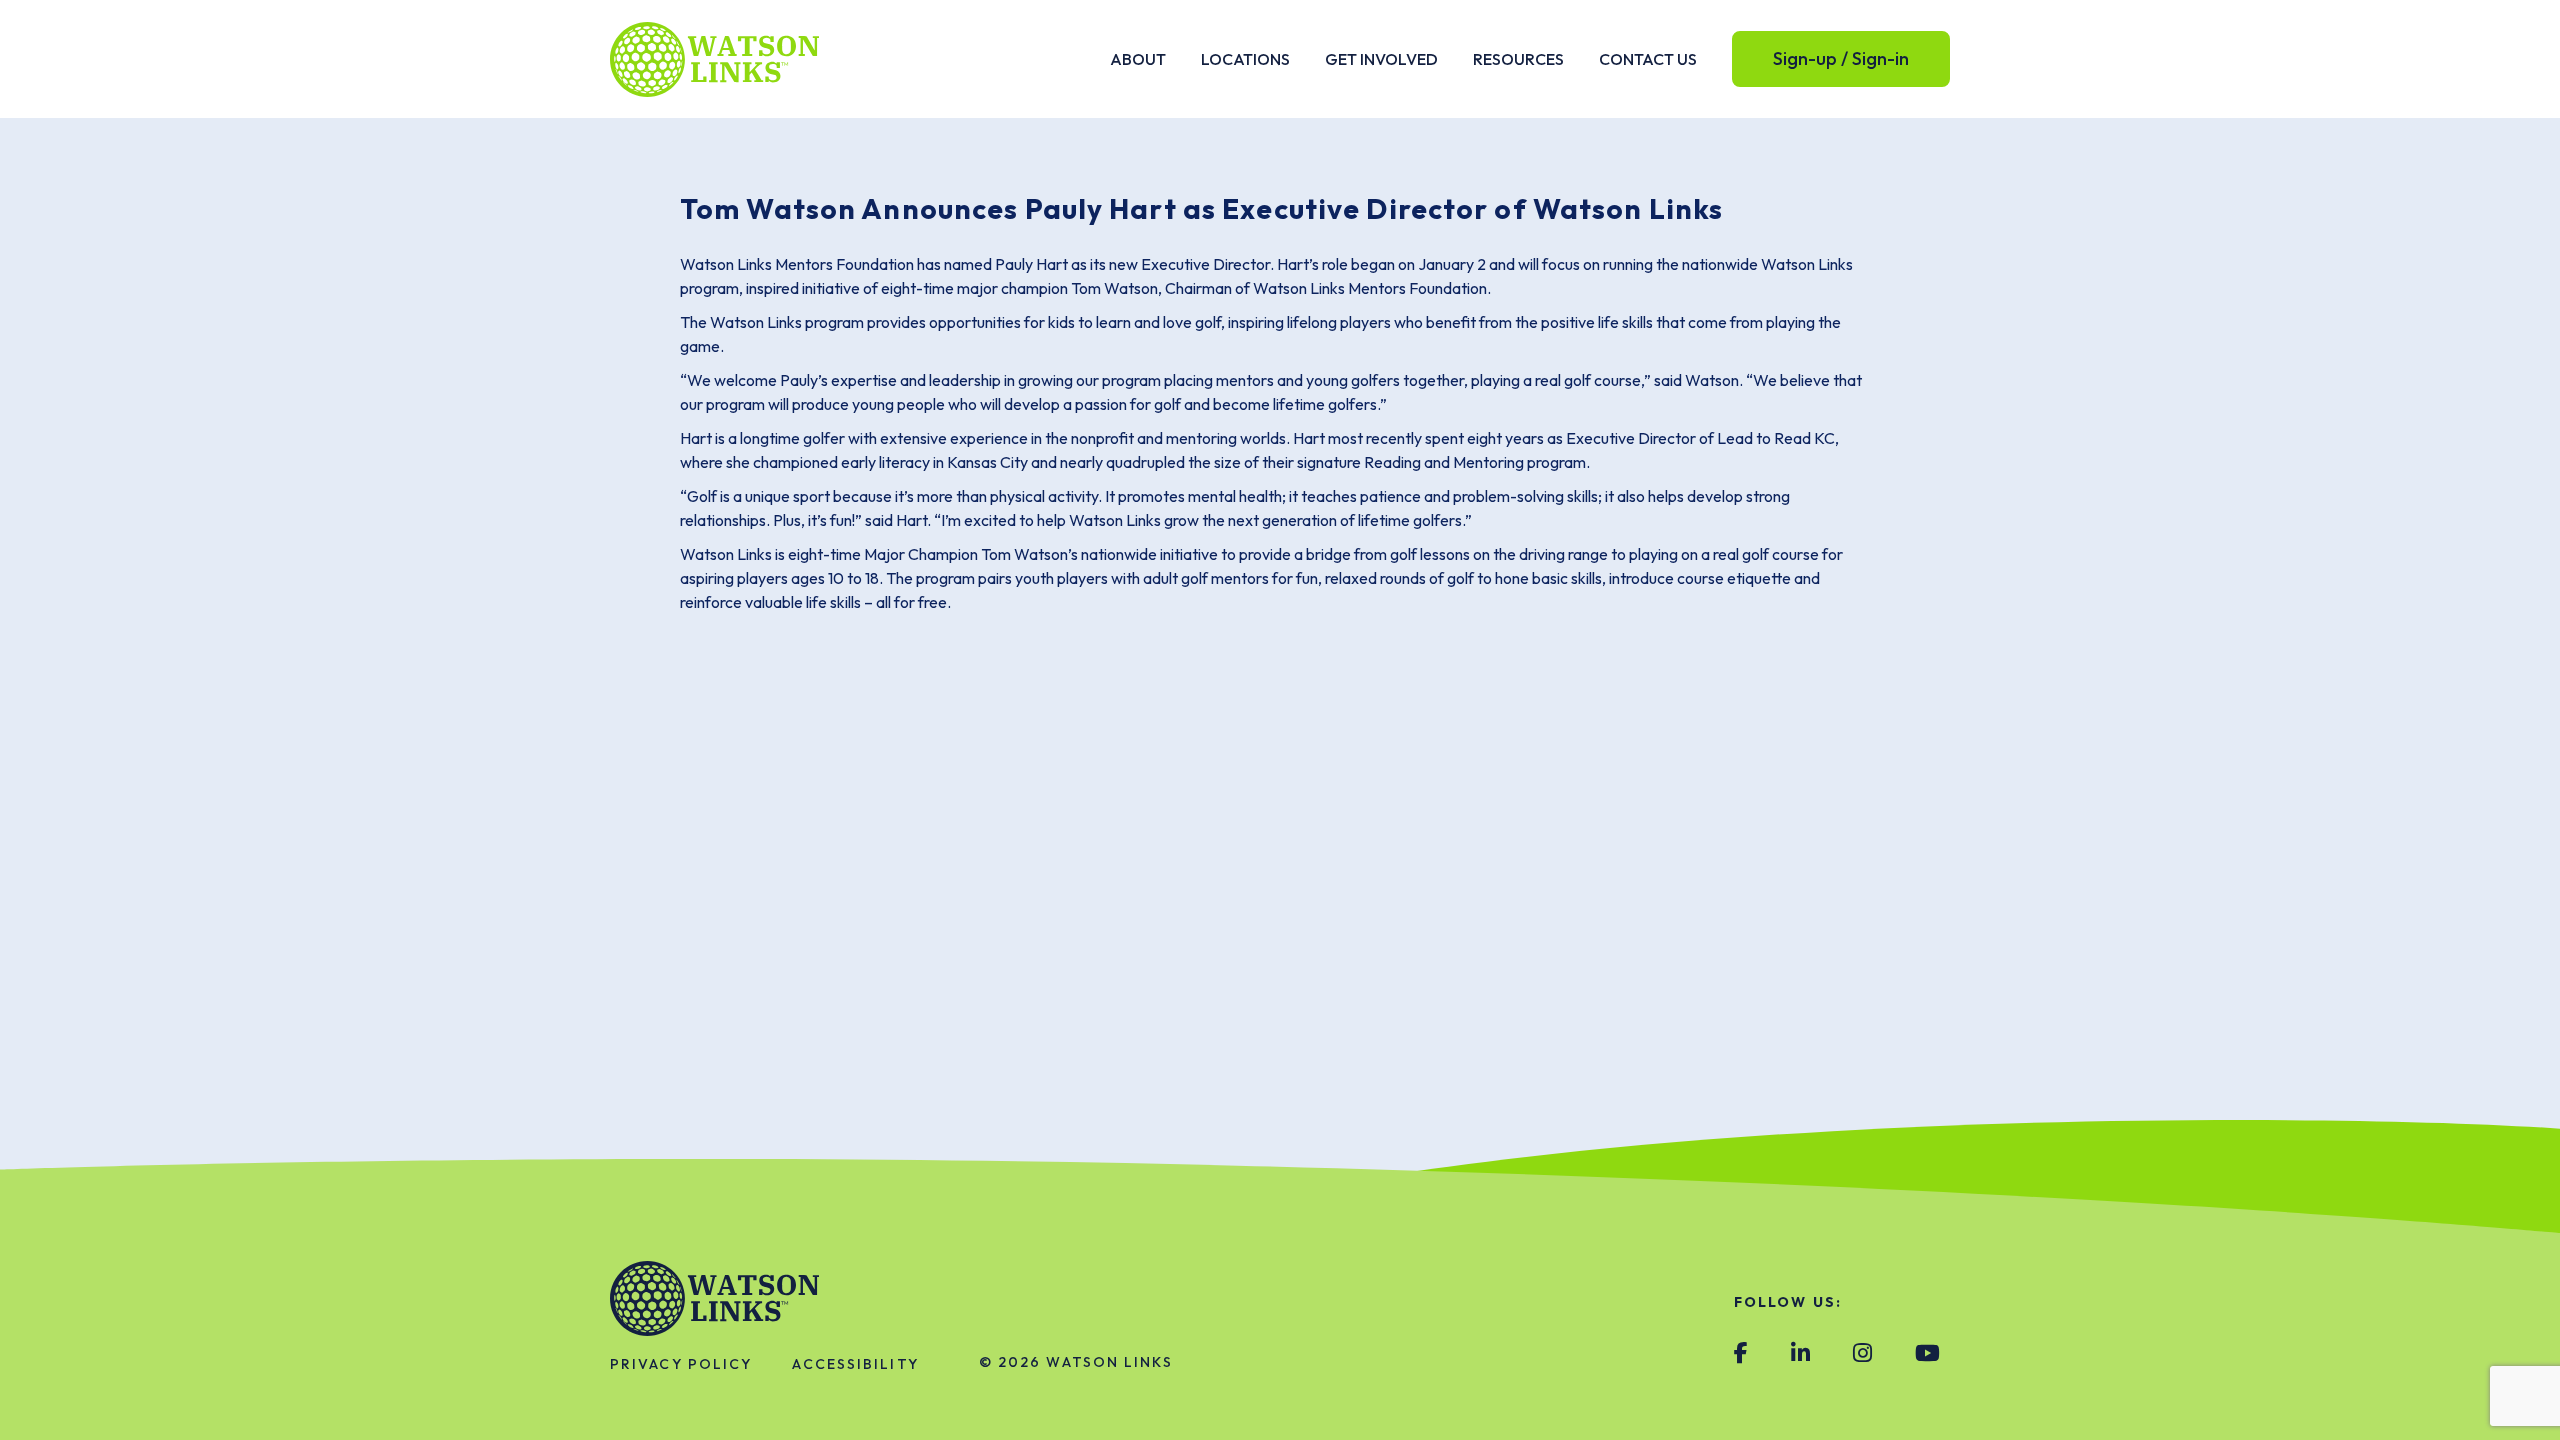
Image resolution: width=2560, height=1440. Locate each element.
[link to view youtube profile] (1927, 1353)
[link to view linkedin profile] (1800, 1353)
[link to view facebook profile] (1741, 1353)
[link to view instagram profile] (1862, 1353)
